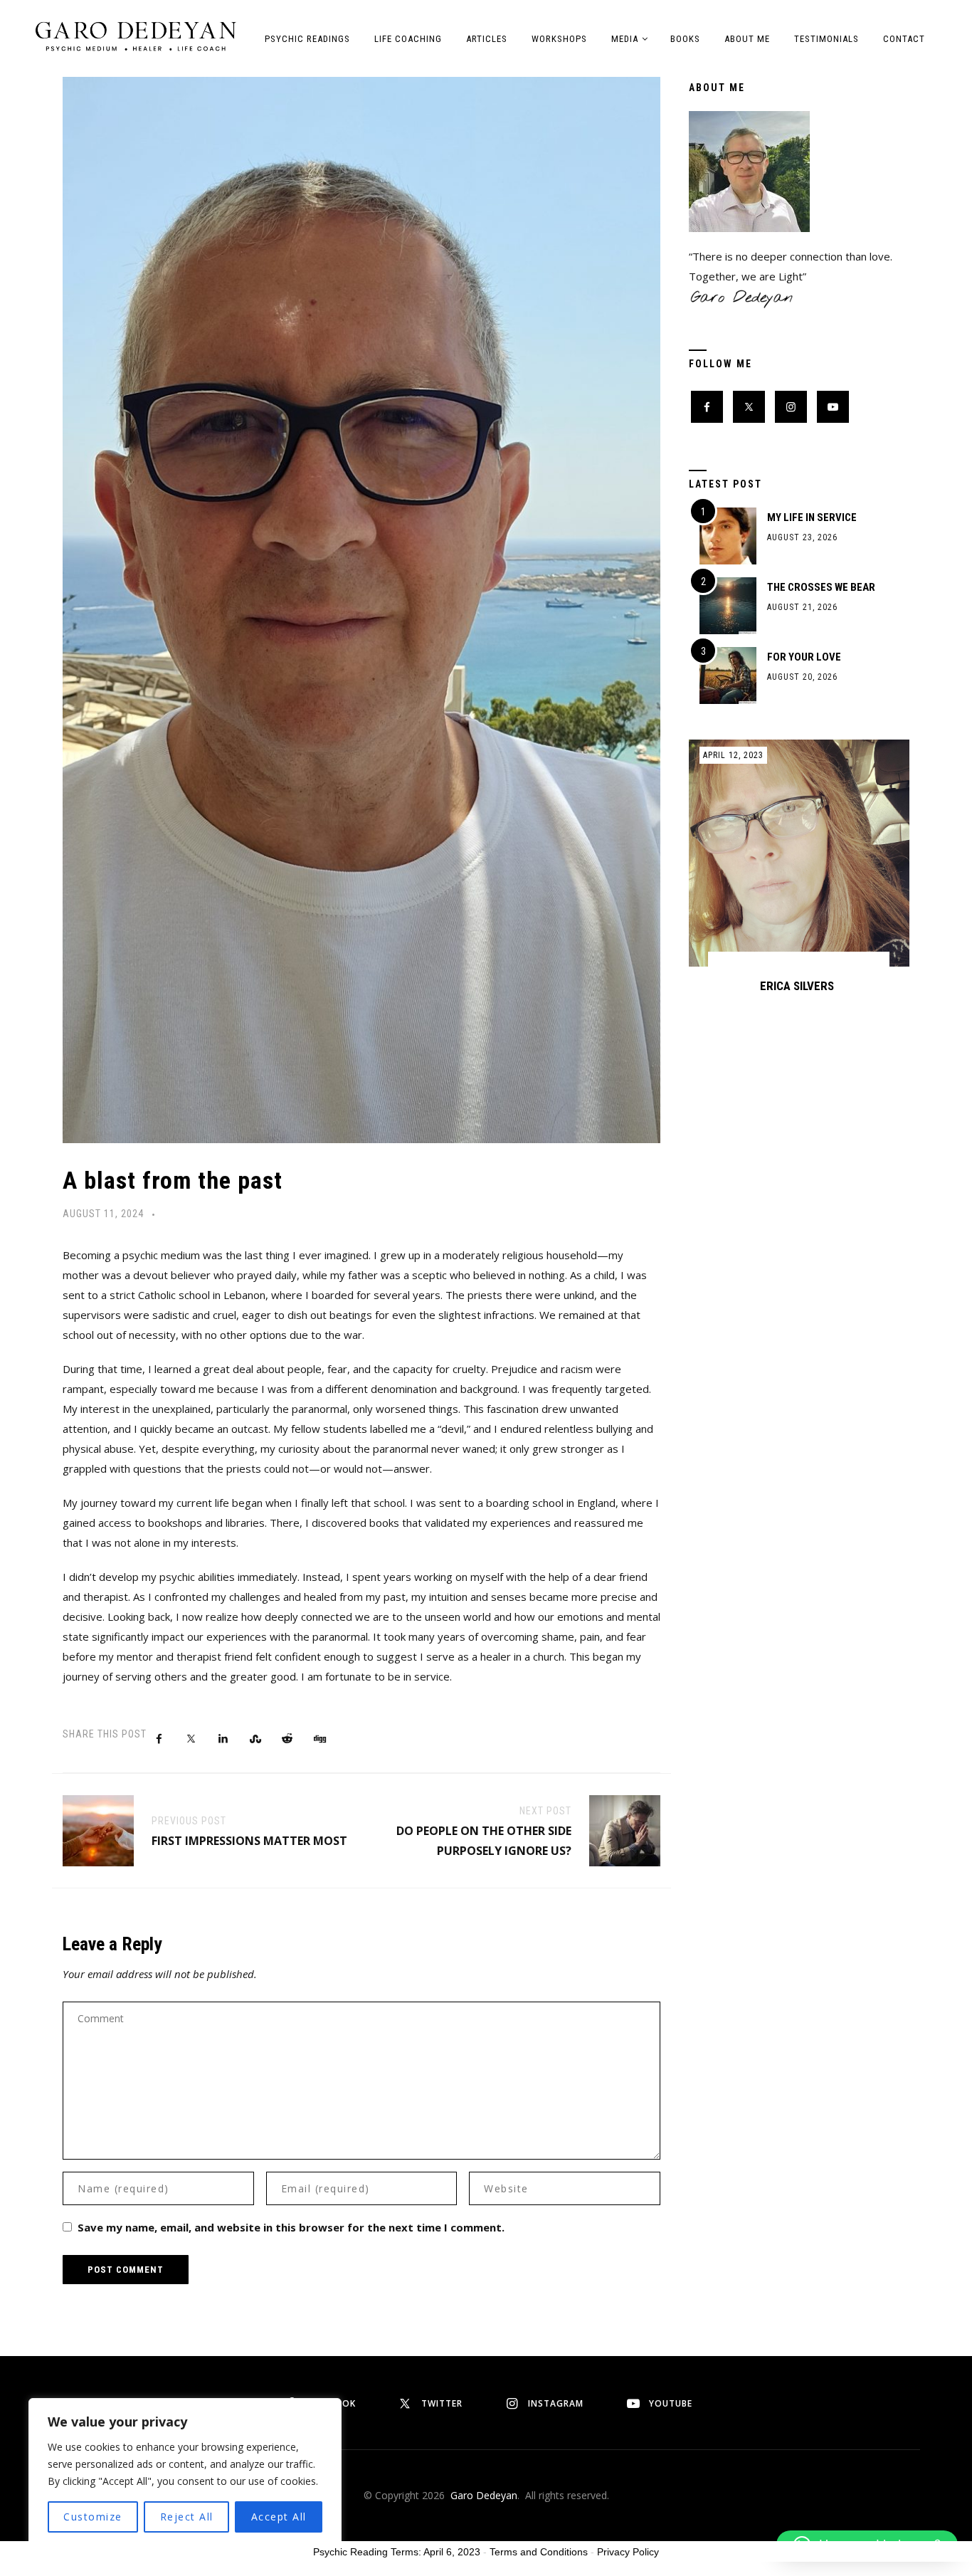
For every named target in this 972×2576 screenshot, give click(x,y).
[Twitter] (749, 407)
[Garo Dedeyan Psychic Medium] (136, 36)
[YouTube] (833, 407)
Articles (487, 39)
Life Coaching (408, 39)
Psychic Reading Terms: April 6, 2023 (397, 2552)
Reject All (187, 2517)
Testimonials (826, 39)
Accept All (279, 2517)
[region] (185, 2473)
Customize (93, 2517)
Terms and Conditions (539, 2552)
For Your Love (804, 657)
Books (685, 39)
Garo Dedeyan (484, 2495)
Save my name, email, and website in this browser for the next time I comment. (291, 2227)
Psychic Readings (307, 39)
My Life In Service (812, 517)
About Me (747, 39)
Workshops (559, 39)
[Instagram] (791, 407)
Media (625, 39)
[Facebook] (707, 407)
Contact (904, 39)
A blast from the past (173, 1180)
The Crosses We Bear (821, 587)
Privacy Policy (628, 2552)
